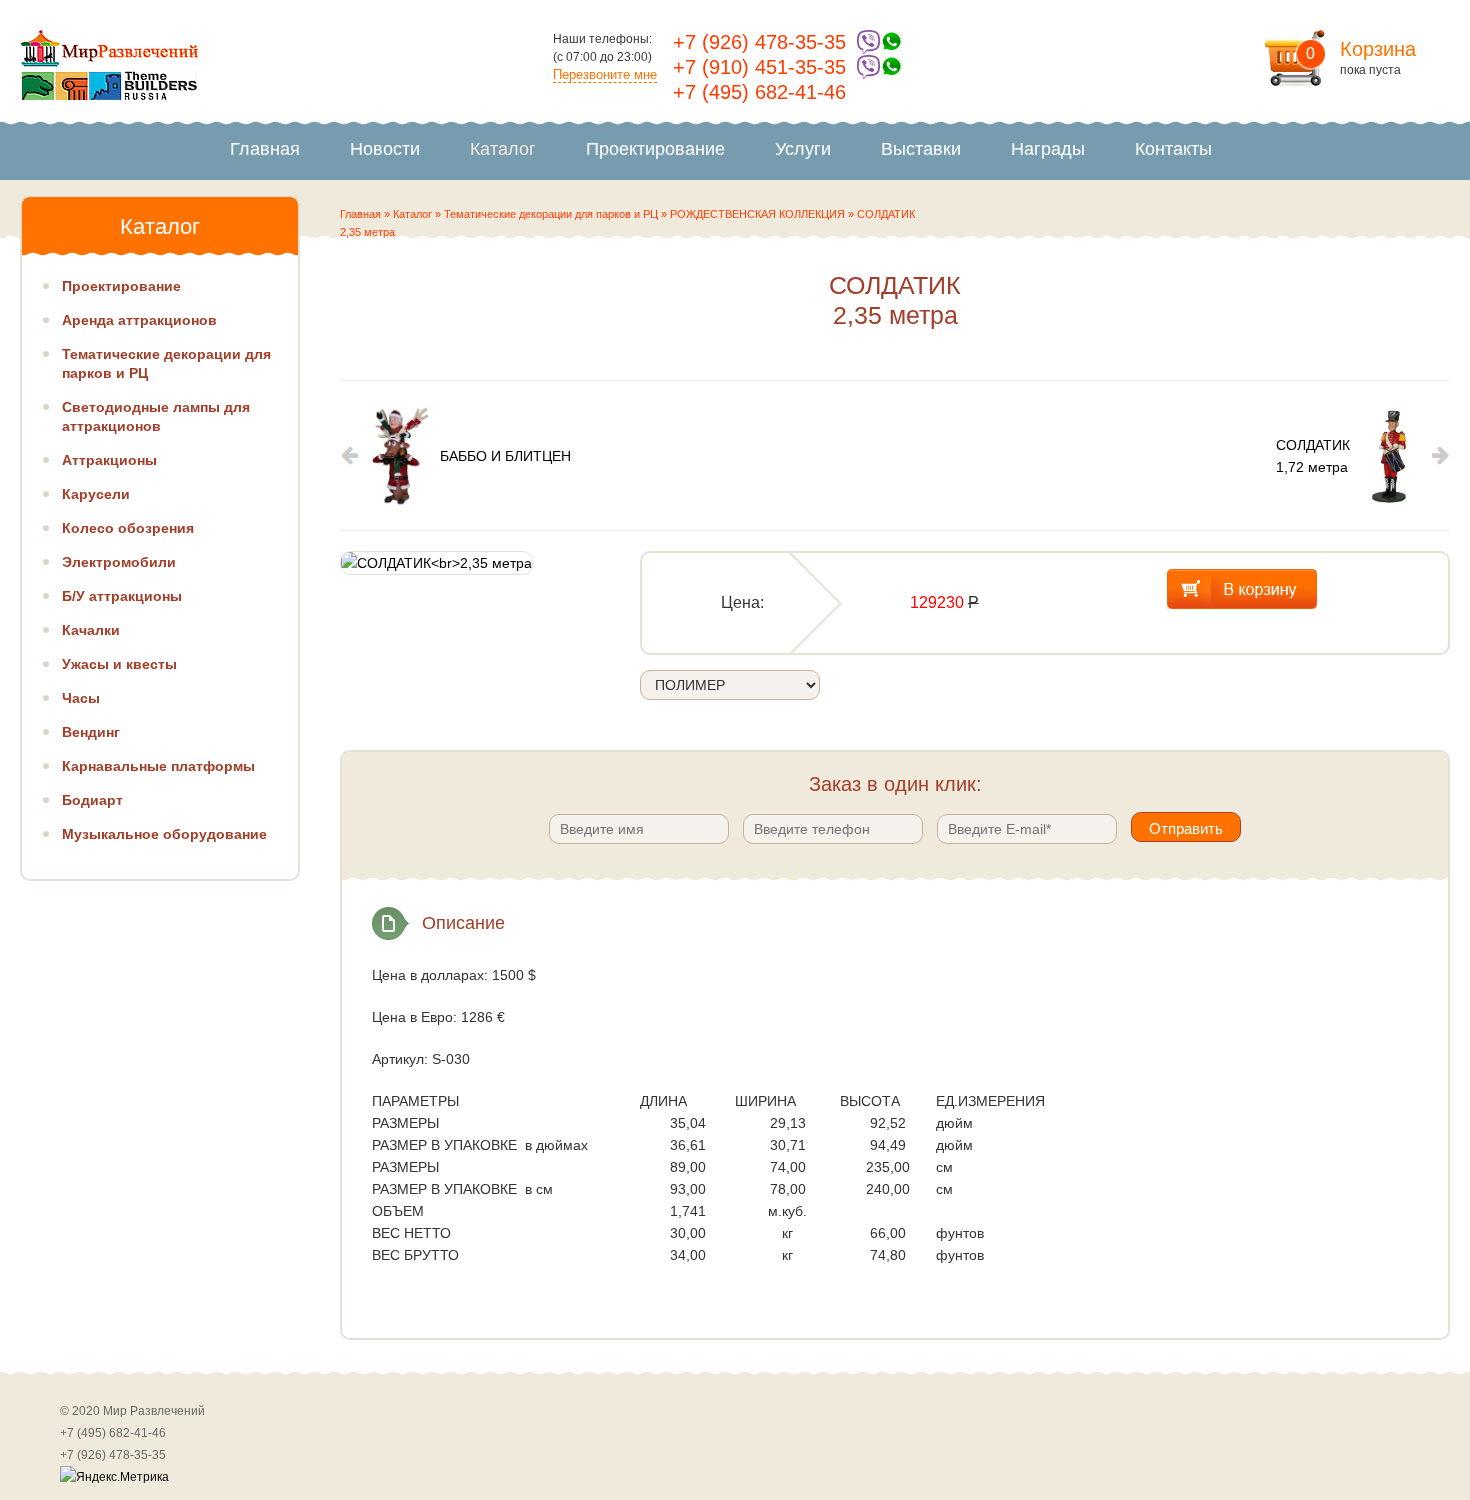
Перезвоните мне (605, 74)
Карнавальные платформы (158, 766)
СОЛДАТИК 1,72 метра (1313, 456)
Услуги (803, 149)
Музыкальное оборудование (164, 834)
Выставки (921, 149)
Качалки (91, 630)
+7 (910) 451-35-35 (759, 67)
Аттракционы (109, 460)
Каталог (503, 149)
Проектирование (655, 149)
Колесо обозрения (128, 528)
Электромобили (119, 562)
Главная (265, 149)
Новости (385, 149)
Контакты (1173, 149)
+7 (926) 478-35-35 (759, 42)
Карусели (96, 494)
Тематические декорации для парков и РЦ (551, 214)
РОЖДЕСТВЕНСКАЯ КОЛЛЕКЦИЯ (757, 214)
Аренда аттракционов (139, 320)
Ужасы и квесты (119, 664)
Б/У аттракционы (122, 596)
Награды (1048, 149)
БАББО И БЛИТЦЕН (505, 456)
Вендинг (91, 732)
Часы (81, 698)
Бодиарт (92, 800)
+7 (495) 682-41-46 (759, 92)
